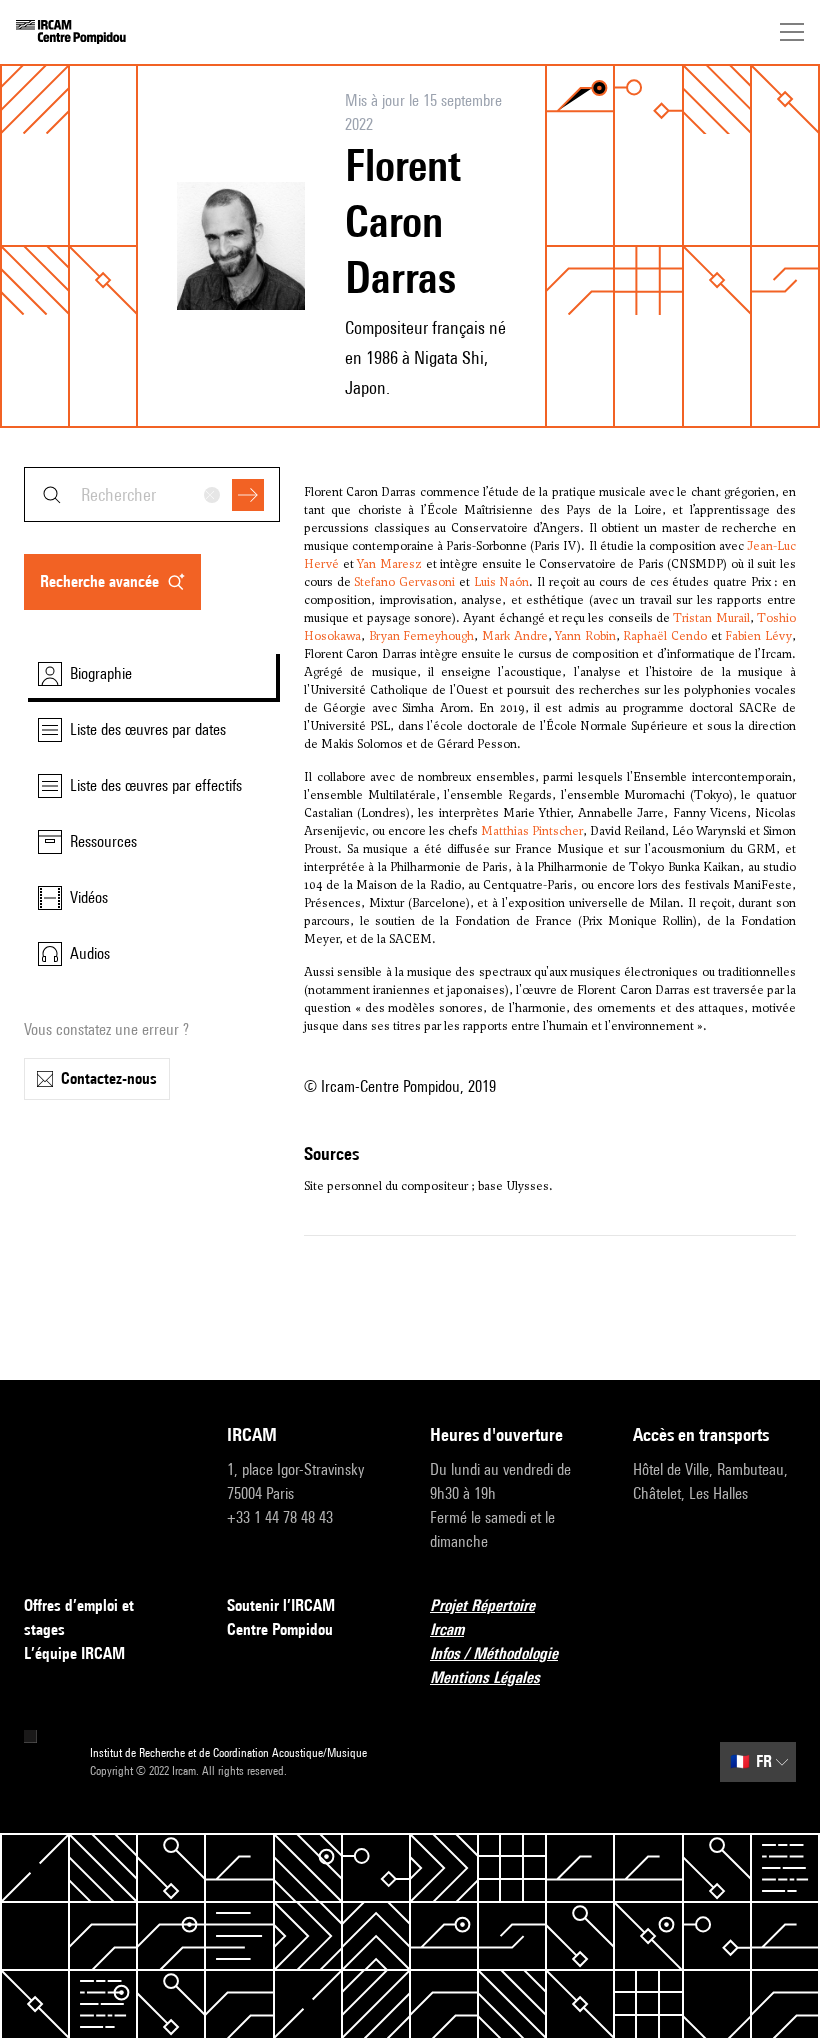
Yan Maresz (389, 564)
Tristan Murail (711, 618)
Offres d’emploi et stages (79, 1617)
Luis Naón (502, 582)
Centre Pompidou (280, 1629)
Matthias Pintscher (532, 831)
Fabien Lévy (758, 636)
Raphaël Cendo (665, 636)
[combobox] (152, 494)
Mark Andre (515, 636)
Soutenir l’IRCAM (281, 1605)
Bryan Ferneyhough (422, 636)
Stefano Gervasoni (404, 582)
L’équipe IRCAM (74, 1653)
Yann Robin (585, 636)
